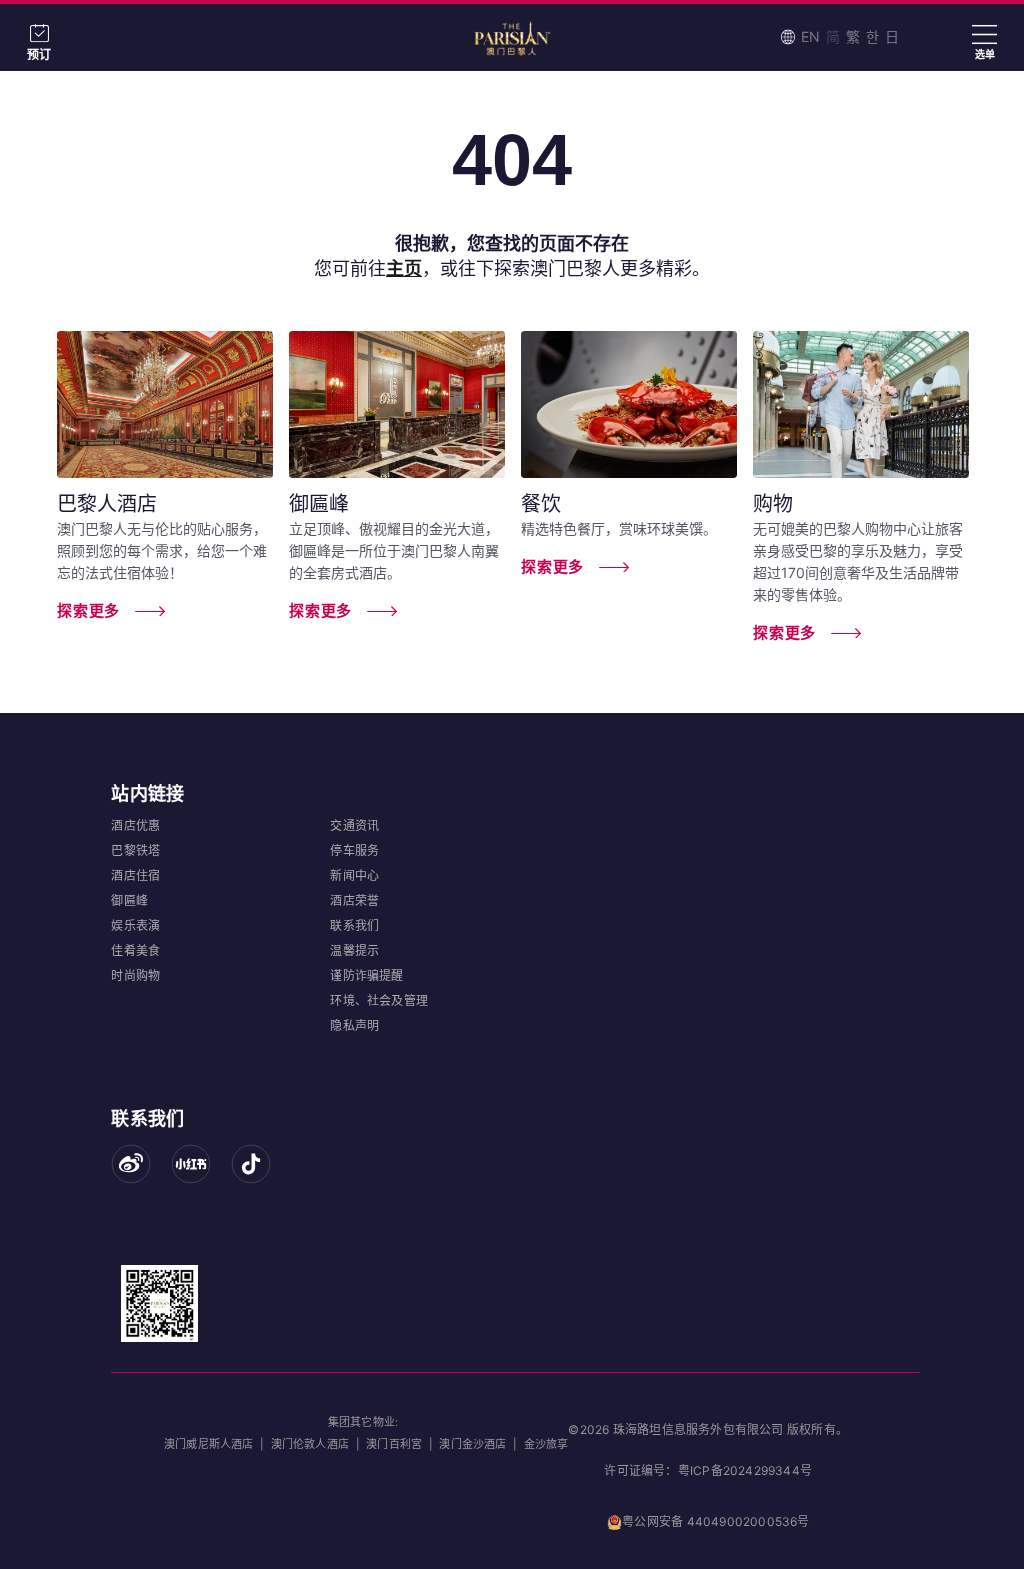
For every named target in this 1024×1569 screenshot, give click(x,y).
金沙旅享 (546, 1444)
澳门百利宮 (394, 1444)
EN (810, 36)
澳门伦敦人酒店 (310, 1444)
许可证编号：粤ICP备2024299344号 (708, 1470)
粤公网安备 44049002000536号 (715, 1521)
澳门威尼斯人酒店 (209, 1444)
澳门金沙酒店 (472, 1444)
